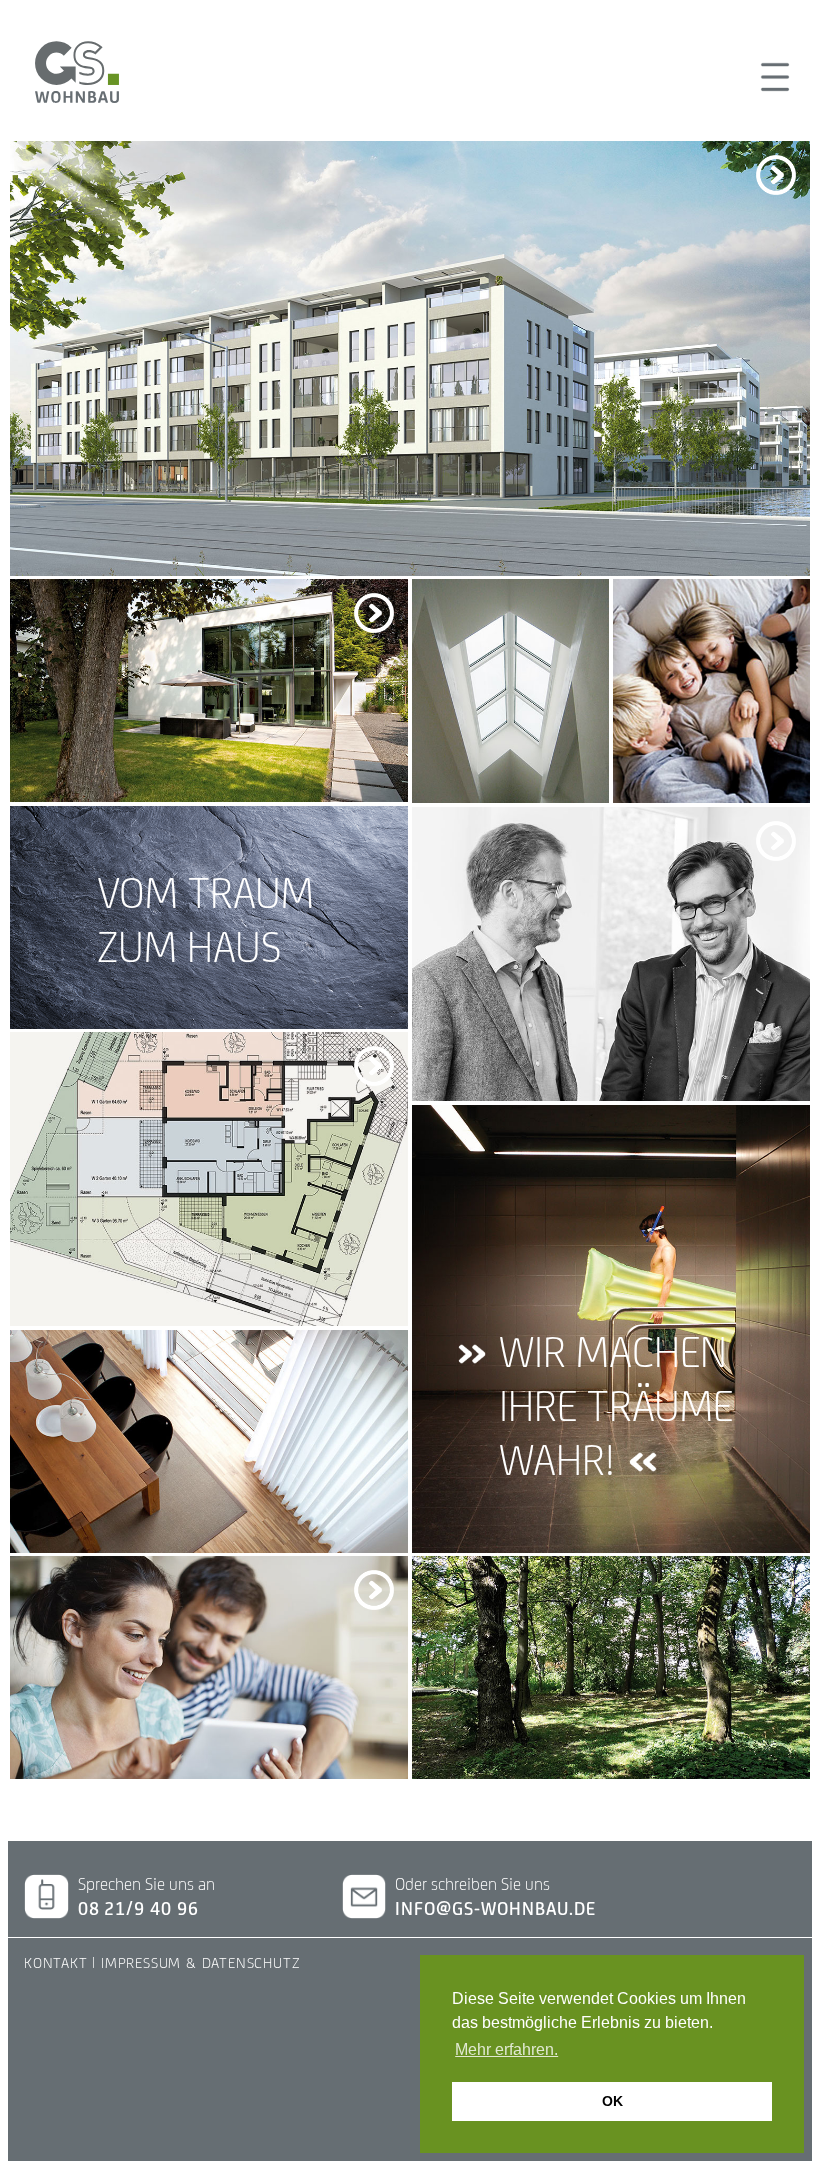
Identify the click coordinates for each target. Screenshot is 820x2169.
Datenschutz (251, 1962)
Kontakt (56, 1962)
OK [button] (612, 2101)
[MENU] (772, 76)
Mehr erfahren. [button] (506, 2049)
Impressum (141, 1962)
